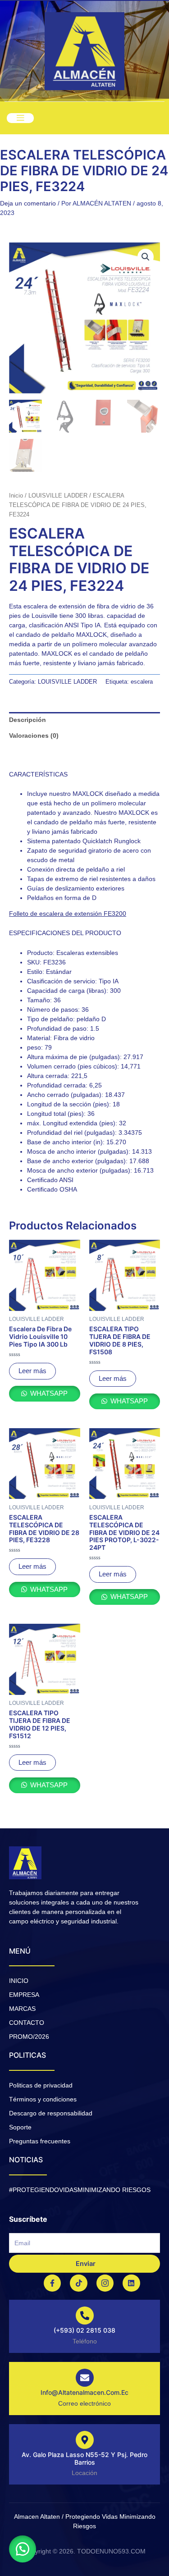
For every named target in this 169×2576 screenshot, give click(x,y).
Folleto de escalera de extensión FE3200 (68, 913)
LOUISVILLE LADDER (58, 496)
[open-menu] (20, 118)
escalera (142, 682)
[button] (146, 257)
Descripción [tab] (27, 720)
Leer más (32, 1371)
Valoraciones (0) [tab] (34, 735)
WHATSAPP (48, 1393)
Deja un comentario (28, 203)
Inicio (16, 496)
